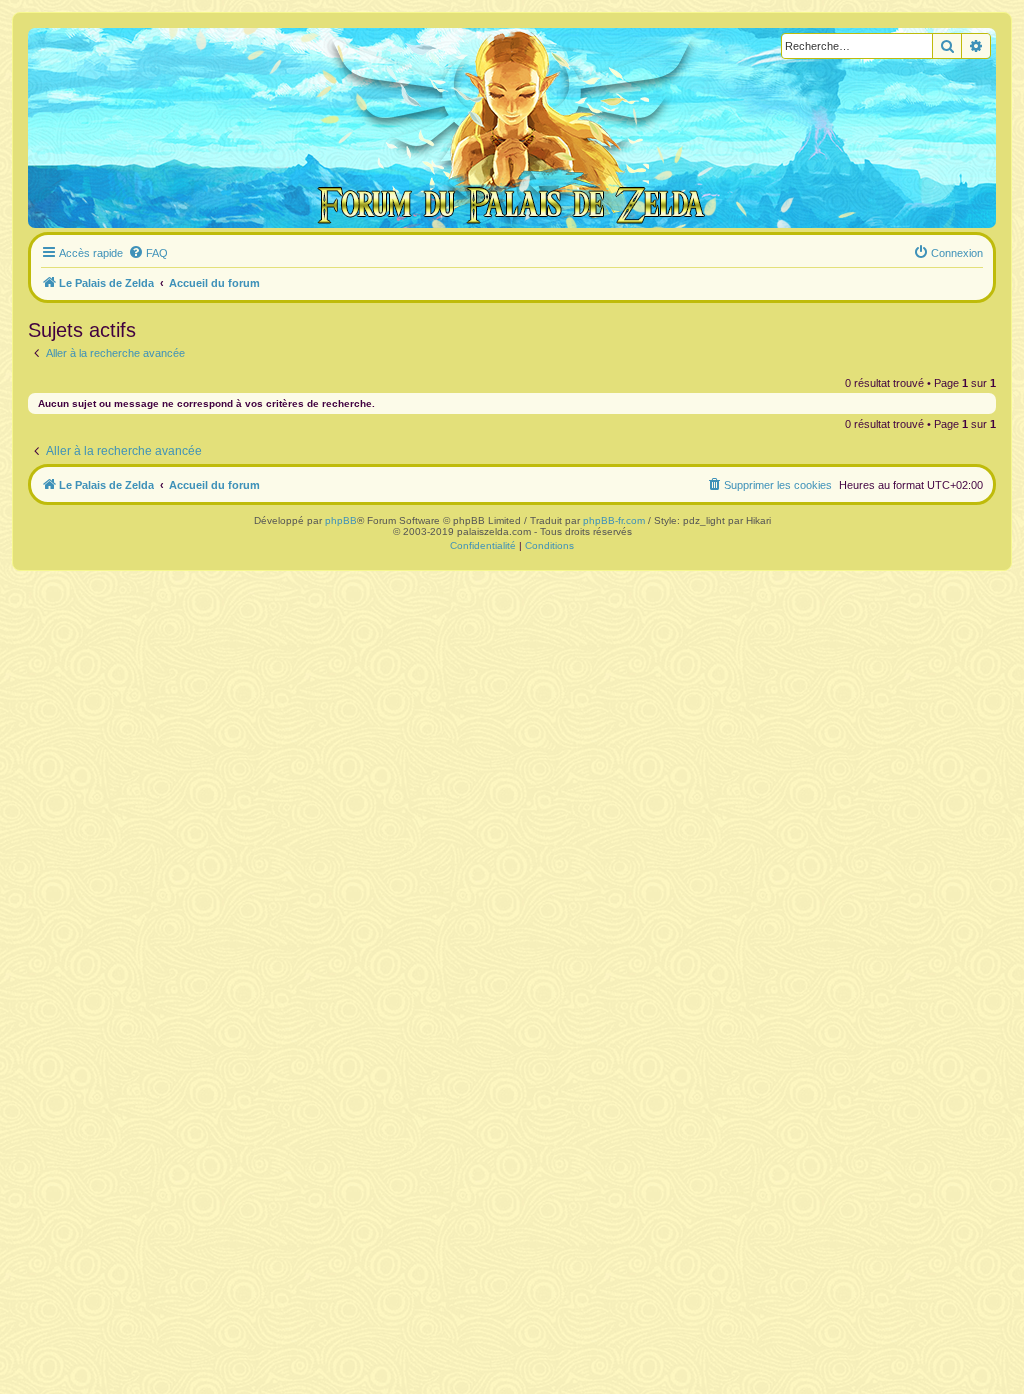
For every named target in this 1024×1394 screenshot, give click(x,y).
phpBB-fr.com (614, 520)
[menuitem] (148, 253)
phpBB (341, 520)
